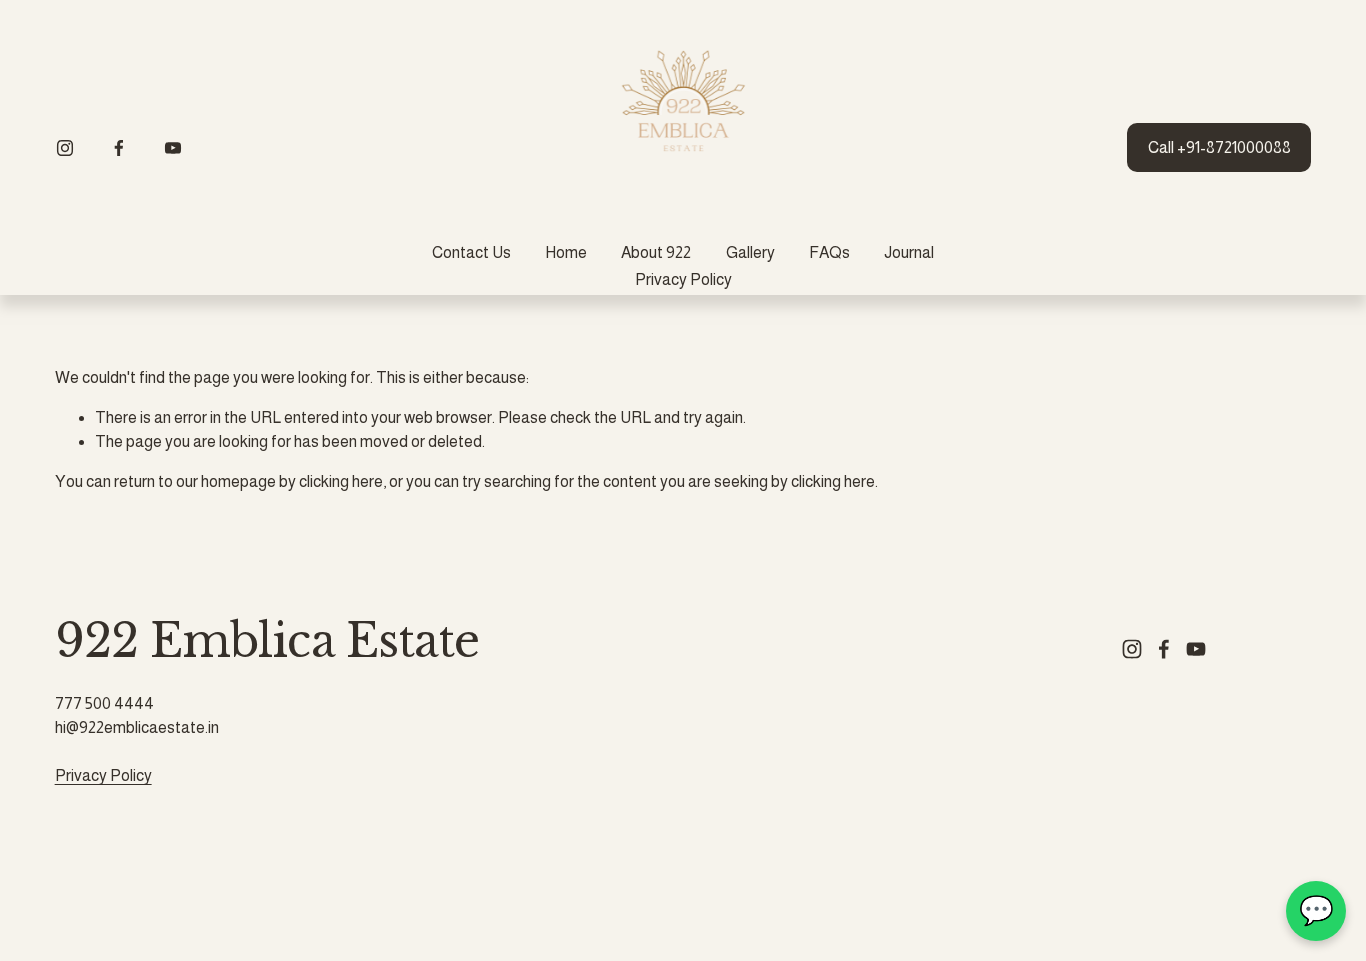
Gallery (750, 252)
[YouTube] (173, 148)
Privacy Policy (683, 279)
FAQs (829, 252)
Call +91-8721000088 (1219, 147)
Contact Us (471, 252)
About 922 (656, 252)
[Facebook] (119, 148)
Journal (909, 252)
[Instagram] (65, 148)
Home (566, 252)
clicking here (341, 481)
